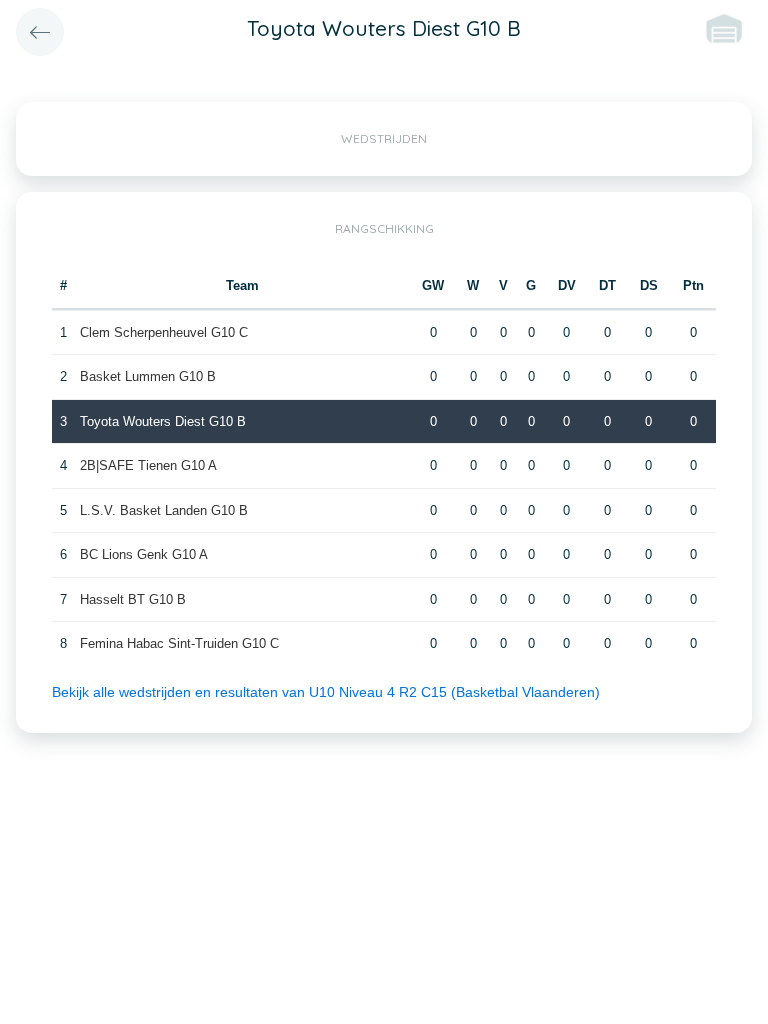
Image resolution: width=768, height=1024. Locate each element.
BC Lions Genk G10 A (144, 554)
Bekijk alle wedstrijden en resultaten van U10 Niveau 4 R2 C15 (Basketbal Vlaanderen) (326, 692)
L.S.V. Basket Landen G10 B (164, 510)
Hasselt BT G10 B (133, 599)
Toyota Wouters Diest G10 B (163, 421)
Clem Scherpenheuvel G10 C (164, 332)
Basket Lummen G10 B (148, 376)
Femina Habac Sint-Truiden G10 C (179, 643)
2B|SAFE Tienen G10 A (148, 465)
